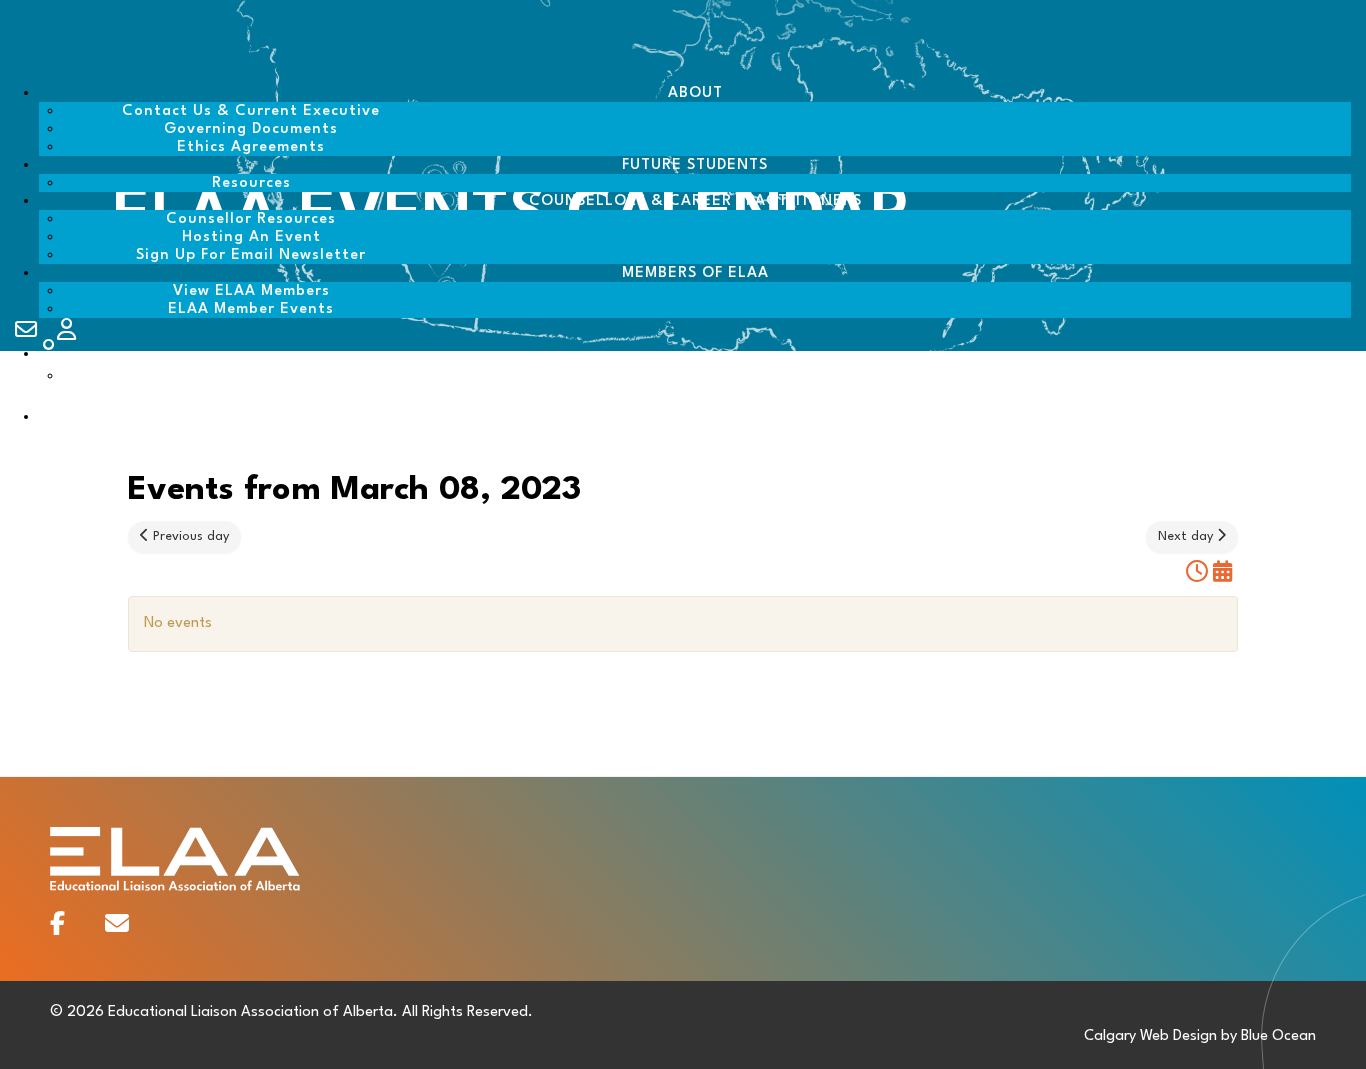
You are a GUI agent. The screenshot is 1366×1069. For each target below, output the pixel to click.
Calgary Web (1126, 1036)
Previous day (189, 536)
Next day (1187, 536)
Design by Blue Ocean (1244, 1036)
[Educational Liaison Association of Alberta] (140, 71)
